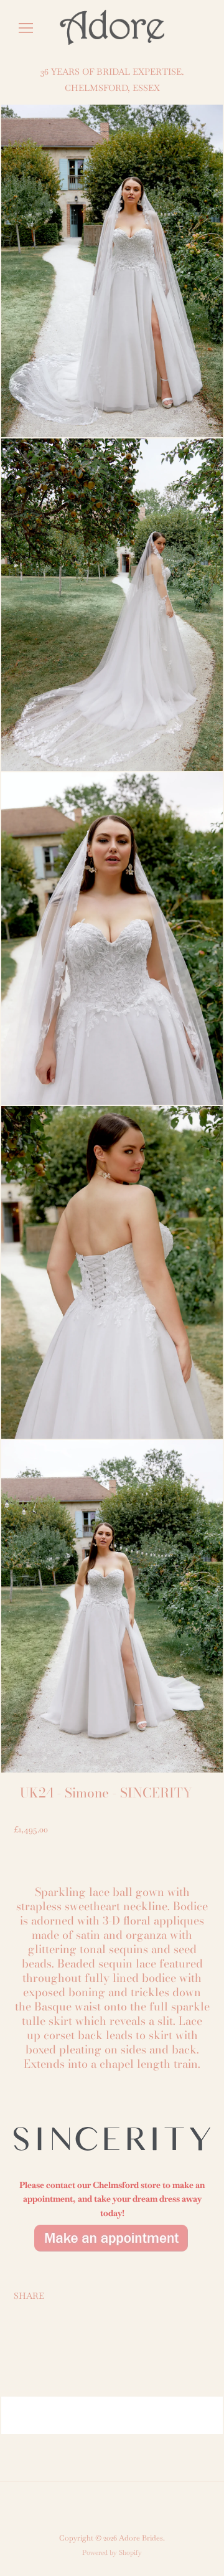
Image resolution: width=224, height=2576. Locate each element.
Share (29, 2296)
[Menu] (26, 28)
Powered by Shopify (112, 2552)
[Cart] (205, 28)
